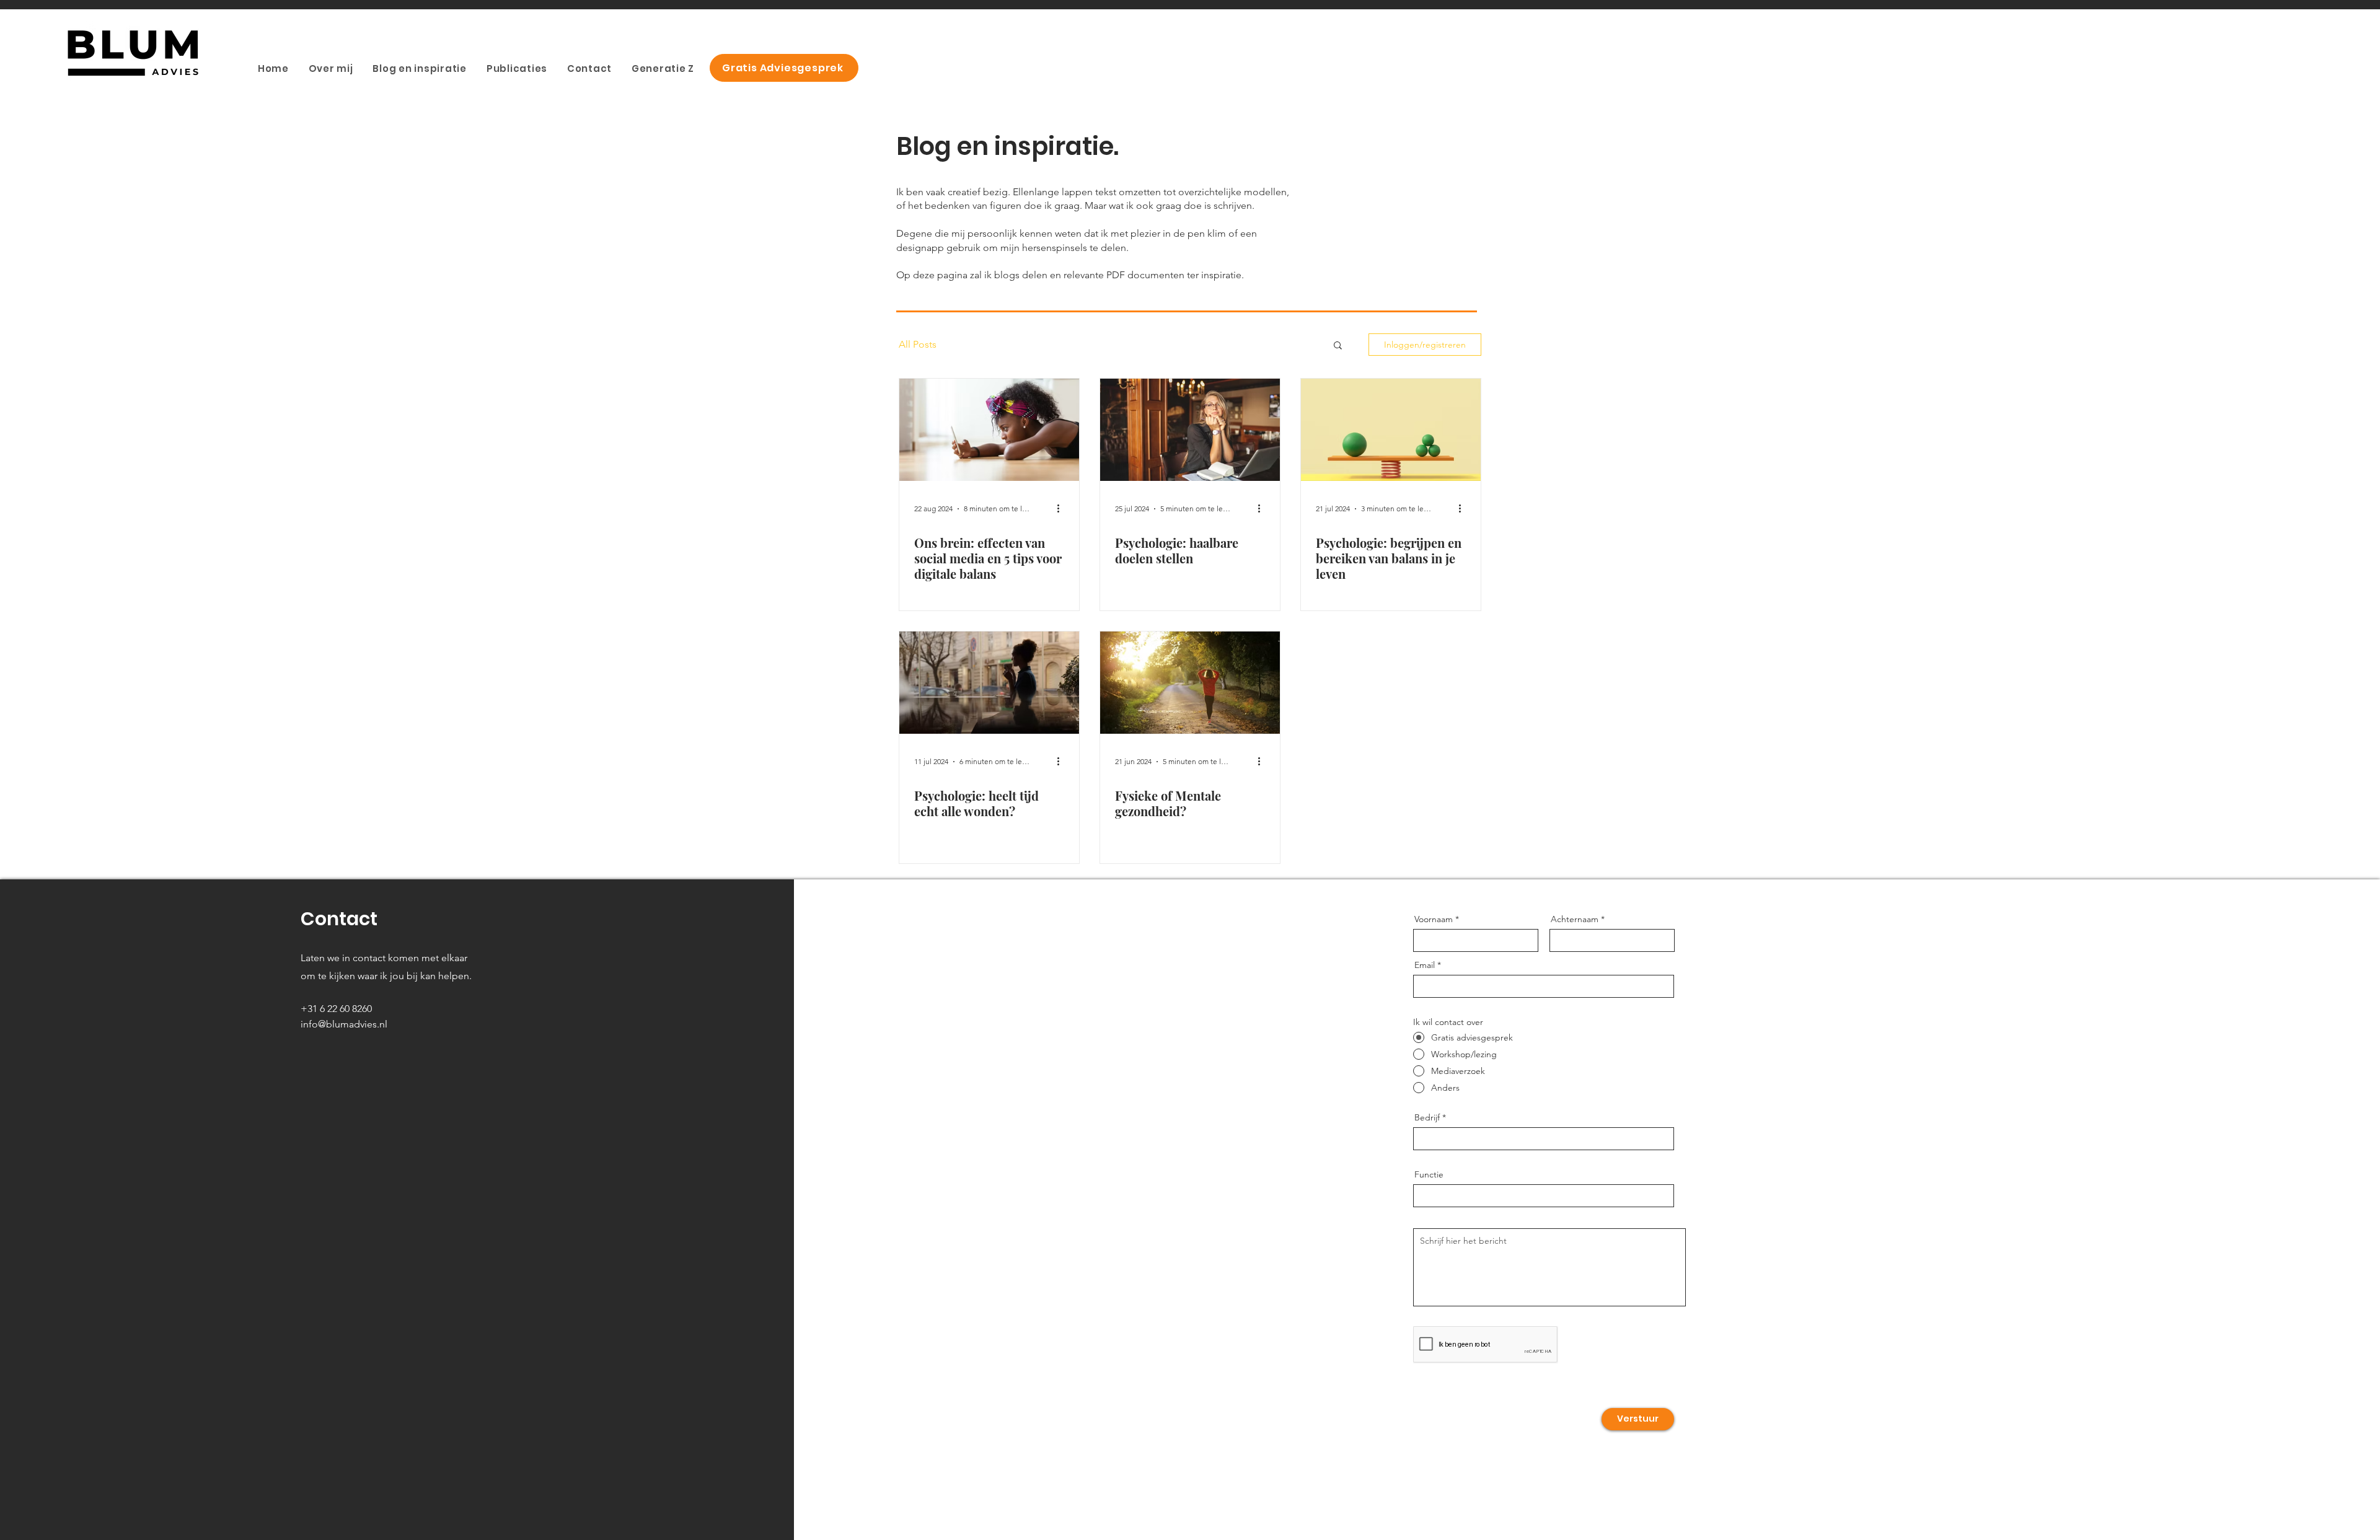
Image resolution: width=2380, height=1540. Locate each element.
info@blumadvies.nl (344, 1024)
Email (1425, 965)
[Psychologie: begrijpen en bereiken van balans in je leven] (1391, 430)
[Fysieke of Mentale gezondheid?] (1190, 683)
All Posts (918, 344)
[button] (1338, 346)
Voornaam (1434, 919)
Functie (1429, 1174)
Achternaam (1575, 919)
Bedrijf (1427, 1117)
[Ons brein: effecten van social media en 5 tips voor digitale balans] (989, 430)
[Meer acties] (1062, 509)
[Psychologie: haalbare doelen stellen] (1190, 430)
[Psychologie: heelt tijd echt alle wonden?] (989, 683)
